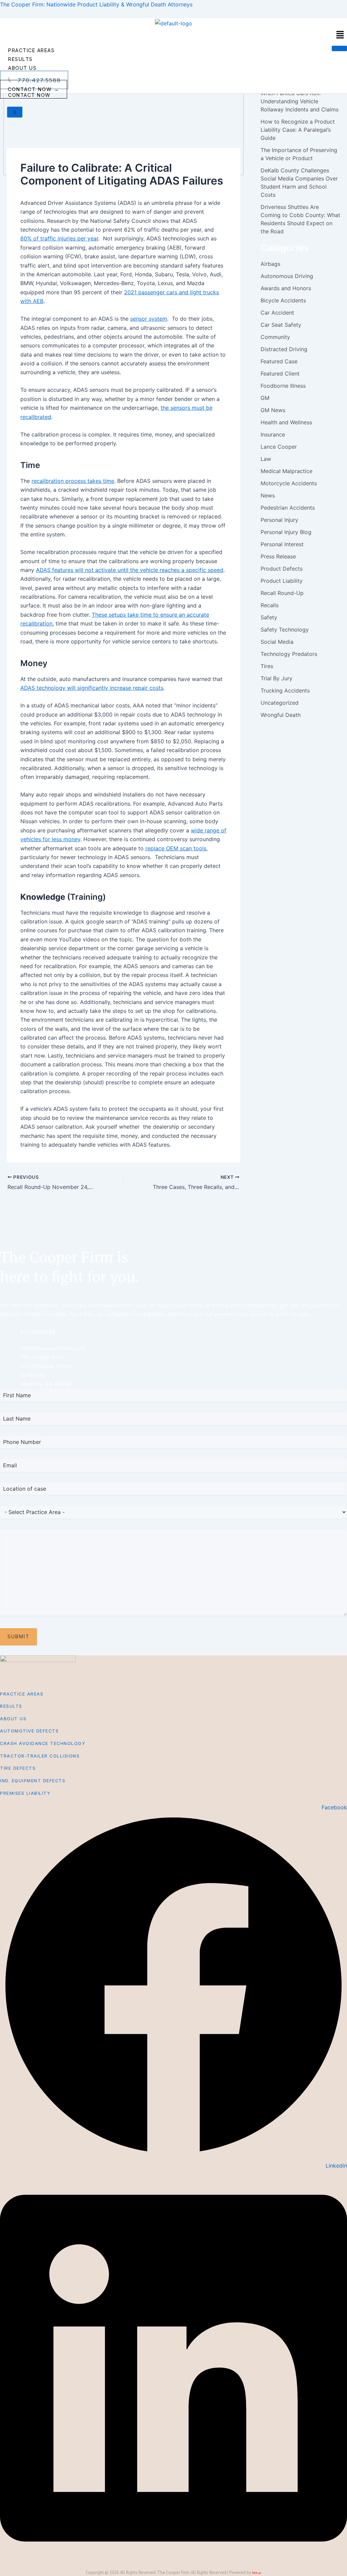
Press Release (278, 556)
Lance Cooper (279, 447)
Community (275, 337)
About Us (22, 68)
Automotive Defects (29, 1731)
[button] (340, 35)
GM (265, 398)
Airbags (270, 264)
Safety (269, 617)
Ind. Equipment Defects (33, 1781)
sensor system (149, 319)
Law (266, 459)
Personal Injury (279, 520)
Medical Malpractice (287, 471)
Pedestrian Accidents (288, 508)
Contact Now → (34, 89)
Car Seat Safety (281, 325)
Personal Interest (282, 544)
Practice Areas (31, 50)
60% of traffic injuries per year (59, 238)
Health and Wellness (286, 422)
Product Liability (282, 581)
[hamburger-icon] (339, 48)
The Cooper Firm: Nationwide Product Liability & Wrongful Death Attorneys (96, 4)
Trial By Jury (277, 678)
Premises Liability (25, 1793)
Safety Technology (285, 630)
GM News (273, 410)
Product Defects (282, 569)
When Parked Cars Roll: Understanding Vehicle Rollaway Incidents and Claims (300, 101)
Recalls (270, 605)
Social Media (277, 642)
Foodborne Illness (283, 386)
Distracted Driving (284, 349)
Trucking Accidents (285, 690)
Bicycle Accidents (283, 300)
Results (21, 59)
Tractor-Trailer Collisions (40, 1756)
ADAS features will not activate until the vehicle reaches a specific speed (130, 570)
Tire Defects (18, 1768)
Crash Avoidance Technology (43, 1743)
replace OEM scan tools (176, 848)
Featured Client (280, 374)
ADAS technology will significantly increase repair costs (92, 688)
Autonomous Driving (287, 276)
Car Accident (277, 313)
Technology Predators (289, 654)
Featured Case (279, 361)
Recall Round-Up (282, 593)
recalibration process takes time (73, 481)
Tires (267, 666)
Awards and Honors (286, 288)
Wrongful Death (281, 715)
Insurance (273, 434)
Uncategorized (280, 703)
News (268, 495)
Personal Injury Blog (286, 532)
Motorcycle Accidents (289, 483)
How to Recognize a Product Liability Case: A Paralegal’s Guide (298, 130)
